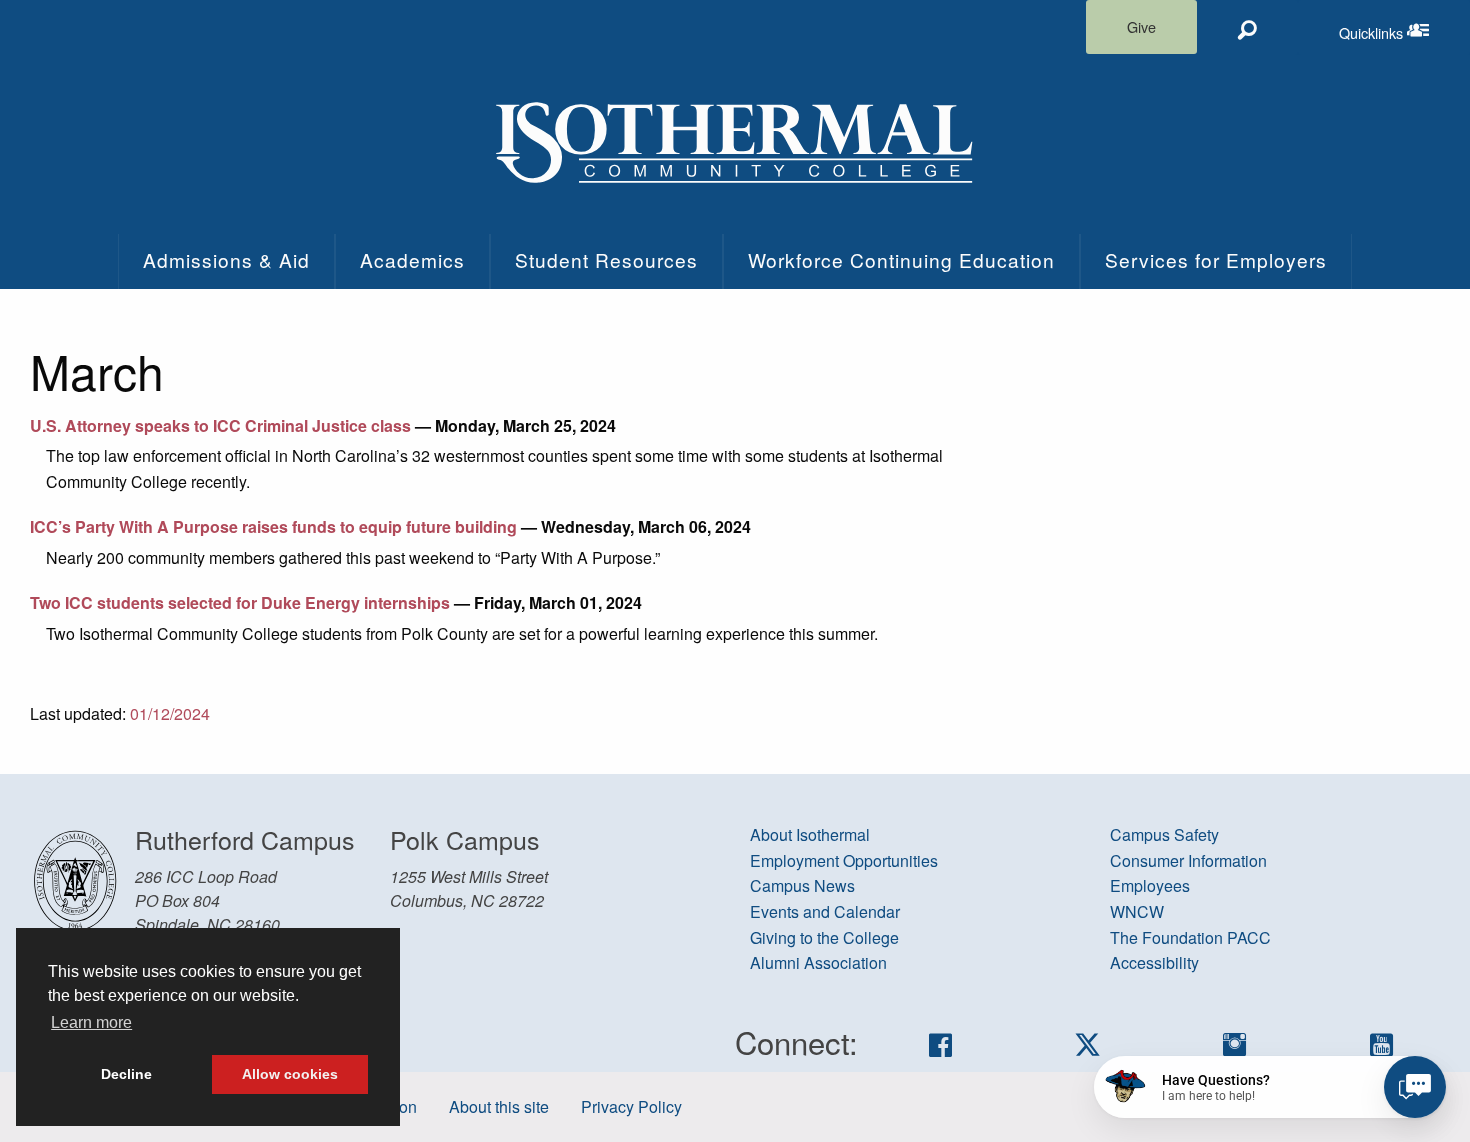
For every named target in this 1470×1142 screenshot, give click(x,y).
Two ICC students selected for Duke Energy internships (240, 602)
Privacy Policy (631, 1106)
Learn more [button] (91, 1022)
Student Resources (606, 259)
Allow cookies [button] (290, 1074)
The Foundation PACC (1190, 937)
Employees (1150, 885)
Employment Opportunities (844, 860)
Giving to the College (824, 937)
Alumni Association (818, 962)
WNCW (1137, 911)
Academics (412, 259)
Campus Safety (1164, 834)
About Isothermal (810, 834)
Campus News (802, 885)
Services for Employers (1216, 259)
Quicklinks (1404, 28)
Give (1141, 26)
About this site (499, 1106)
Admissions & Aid (226, 259)
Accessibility (1154, 962)
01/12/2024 (170, 713)
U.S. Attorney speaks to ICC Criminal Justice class (220, 425)
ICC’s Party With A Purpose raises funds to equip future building (273, 526)
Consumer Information (1188, 860)
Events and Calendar (825, 911)
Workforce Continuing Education (901, 259)
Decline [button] (126, 1074)
